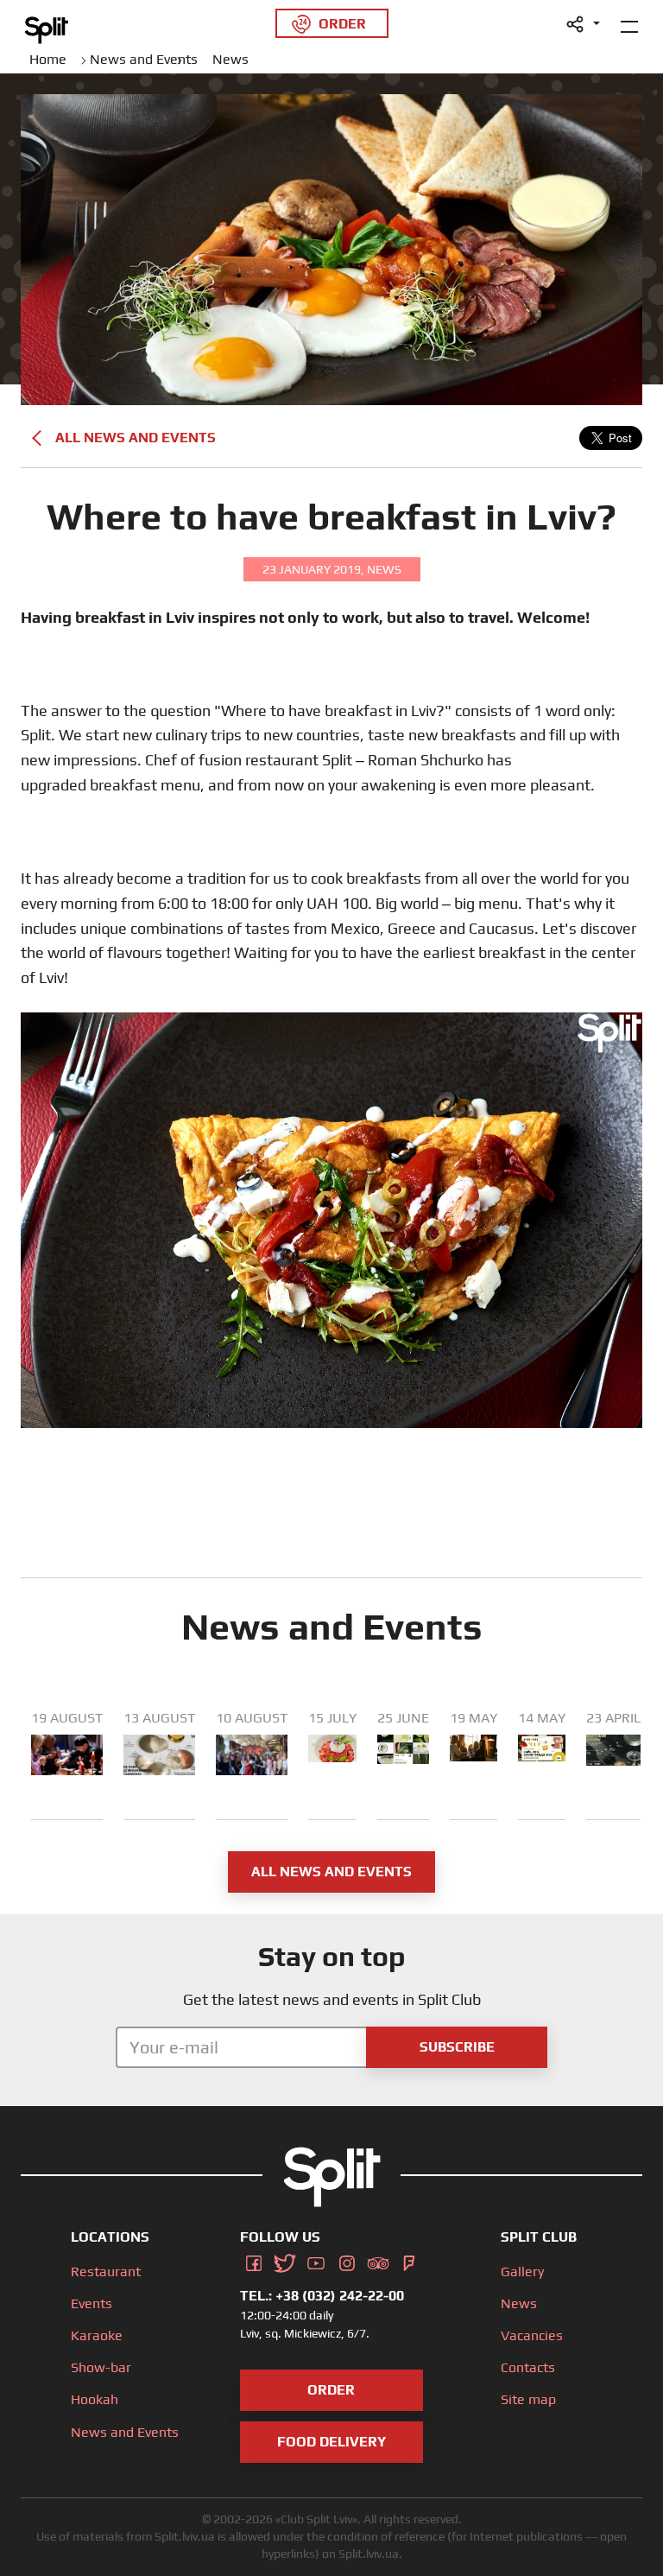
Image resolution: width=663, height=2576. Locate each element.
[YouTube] (316, 2260)
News (519, 2303)
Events (92, 2303)
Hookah (95, 2399)
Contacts (528, 2367)
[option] (67, 1765)
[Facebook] (254, 2260)
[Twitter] (285, 2260)
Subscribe (457, 2047)
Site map (528, 2399)
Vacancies (532, 2335)
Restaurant (106, 2271)
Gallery (522, 2271)
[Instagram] (347, 2260)
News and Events (125, 2432)
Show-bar (101, 2367)
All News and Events (136, 438)
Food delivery (331, 2442)
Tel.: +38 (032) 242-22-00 (322, 2296)
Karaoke (97, 2335)
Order (331, 2390)
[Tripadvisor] (378, 2260)
